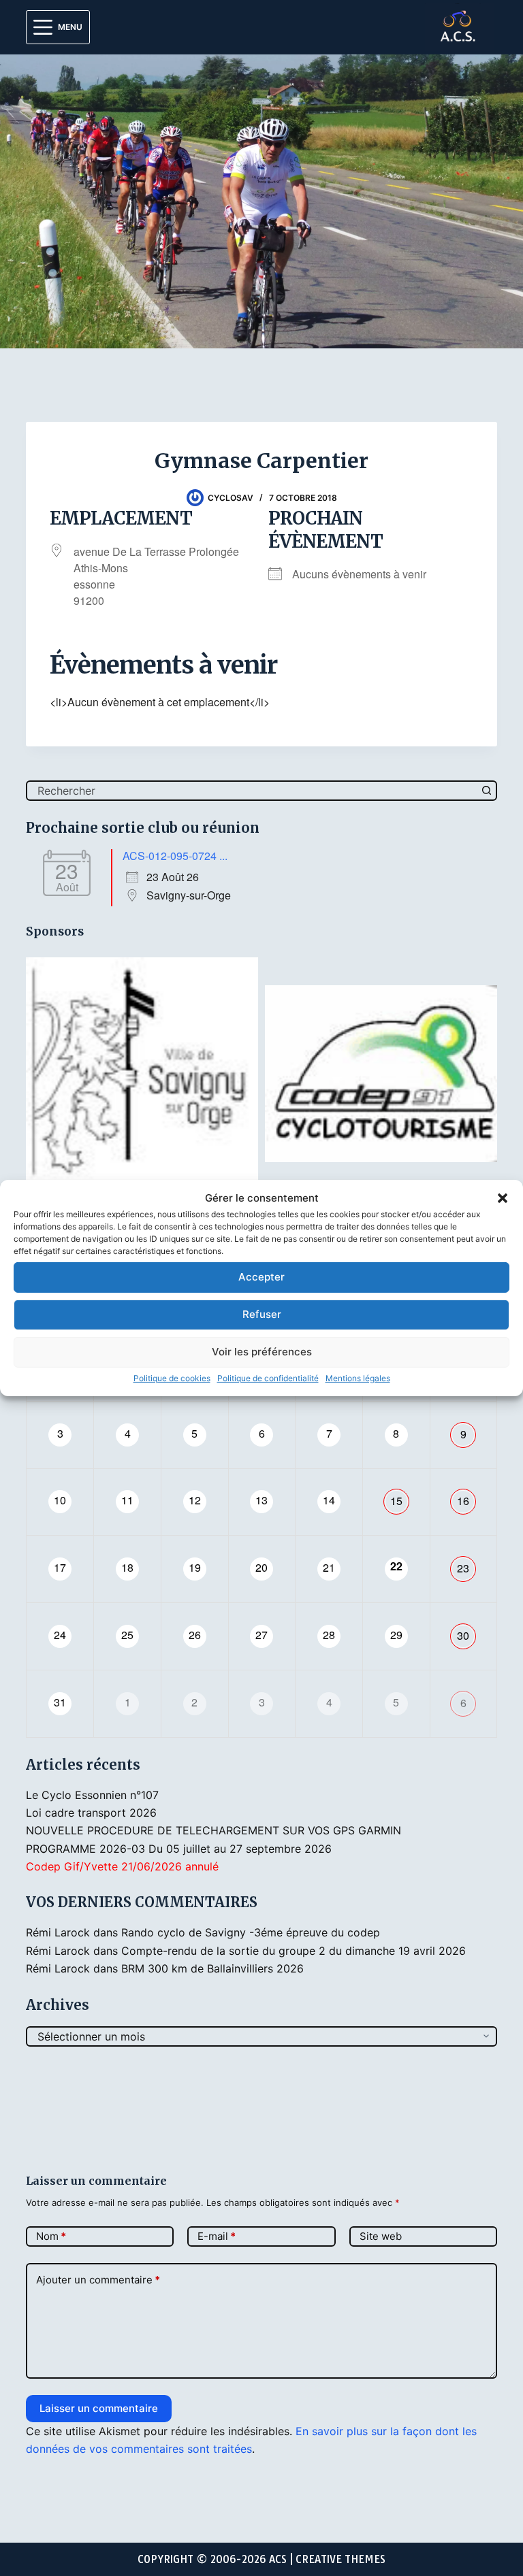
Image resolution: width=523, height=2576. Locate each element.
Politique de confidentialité (268, 1378)
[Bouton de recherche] (487, 791)
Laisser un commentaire (99, 2408)
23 (463, 1568)
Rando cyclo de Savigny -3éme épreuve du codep (251, 1932)
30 (463, 1635)
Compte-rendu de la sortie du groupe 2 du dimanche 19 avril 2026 (294, 1951)
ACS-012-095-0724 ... (175, 856)
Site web (381, 2236)
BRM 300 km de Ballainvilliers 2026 (212, 1968)
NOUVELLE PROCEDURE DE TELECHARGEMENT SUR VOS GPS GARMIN (213, 1830)
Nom (51, 2236)
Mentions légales (358, 1378)
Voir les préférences (262, 1352)
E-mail (217, 2236)
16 (463, 1501)
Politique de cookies (172, 1378)
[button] (503, 1198)
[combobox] (252, 791)
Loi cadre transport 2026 (91, 1813)
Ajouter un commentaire (98, 2280)
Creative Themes (340, 2559)
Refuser (262, 1314)
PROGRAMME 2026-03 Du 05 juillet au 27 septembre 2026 (179, 1849)
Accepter (261, 1277)
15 (396, 1501)
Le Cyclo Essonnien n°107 (92, 1795)
